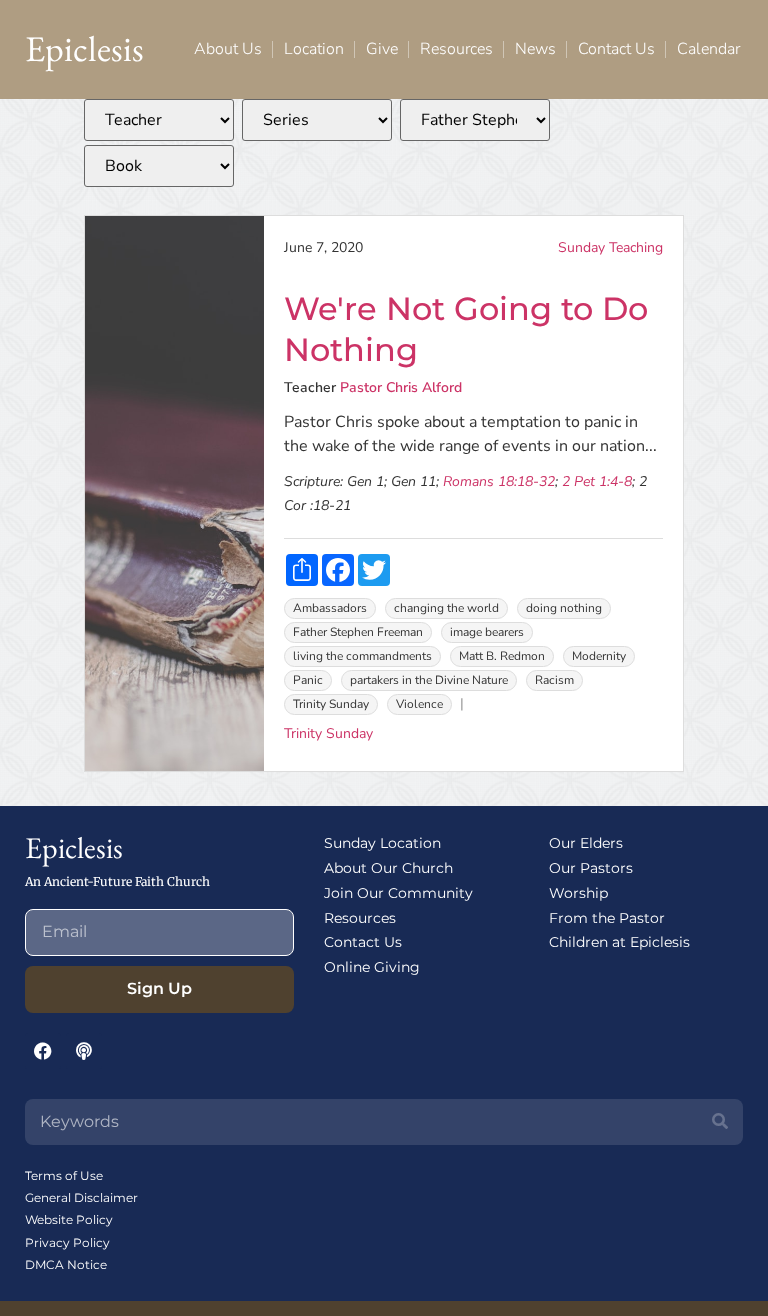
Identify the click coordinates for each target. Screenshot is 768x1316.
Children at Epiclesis (619, 942)
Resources (456, 49)
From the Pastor (607, 918)
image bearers (487, 632)
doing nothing (564, 608)
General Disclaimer (81, 1197)
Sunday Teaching (610, 247)
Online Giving (372, 967)
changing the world (446, 608)
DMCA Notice (66, 1264)
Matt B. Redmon (502, 656)
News (535, 49)
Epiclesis (84, 48)
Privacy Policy (67, 1242)
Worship (578, 893)
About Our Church (388, 868)
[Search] (720, 1122)
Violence (419, 704)
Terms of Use (64, 1175)
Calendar (708, 49)
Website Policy (69, 1219)
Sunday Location (382, 843)
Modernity (599, 656)
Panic (308, 680)
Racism (554, 680)
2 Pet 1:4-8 (597, 481)
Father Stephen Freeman (358, 632)
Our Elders (586, 843)
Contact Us (616, 49)
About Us (228, 49)
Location (314, 49)
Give (382, 49)
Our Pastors (591, 868)
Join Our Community (398, 893)
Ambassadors (330, 608)
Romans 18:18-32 (499, 481)
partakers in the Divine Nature (429, 680)
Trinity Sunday (331, 704)
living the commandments (362, 656)
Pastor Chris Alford (401, 387)
